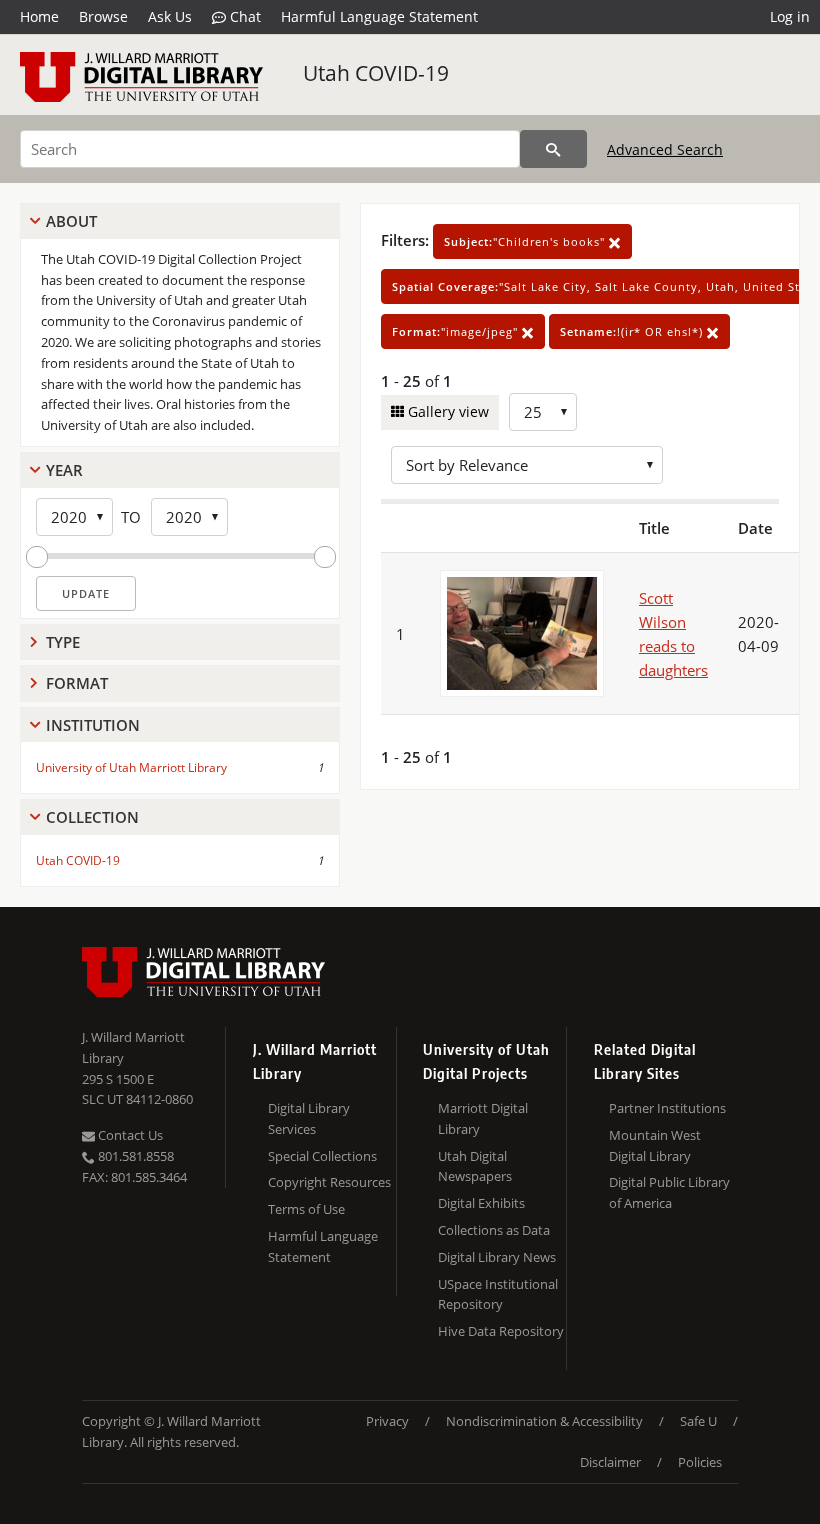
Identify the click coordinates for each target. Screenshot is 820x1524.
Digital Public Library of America (669, 1192)
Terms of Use (306, 1209)
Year (64, 470)
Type (63, 642)
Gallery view (446, 411)
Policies (700, 1462)
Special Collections (322, 1156)
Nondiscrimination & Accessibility (544, 1421)
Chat (243, 16)
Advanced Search (665, 149)
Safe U (698, 1421)
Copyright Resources (329, 1182)
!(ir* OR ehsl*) (633, 331)
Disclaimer (610, 1462)
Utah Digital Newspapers (475, 1166)
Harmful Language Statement (379, 16)
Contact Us (129, 1135)
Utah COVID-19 (376, 73)
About (71, 221)
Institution (93, 725)
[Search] (553, 149)
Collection (92, 817)
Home (39, 16)
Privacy (387, 1421)
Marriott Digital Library (483, 1118)
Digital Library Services (309, 1118)
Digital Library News (497, 1257)
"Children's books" (526, 241)
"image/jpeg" (457, 331)
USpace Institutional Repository (498, 1294)
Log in (790, 16)
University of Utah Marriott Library (131, 767)
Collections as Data (494, 1230)
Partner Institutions (667, 1108)
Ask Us (170, 16)
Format (77, 683)
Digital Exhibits (481, 1203)
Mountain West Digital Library (655, 1145)
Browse (103, 16)
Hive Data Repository (501, 1331)
